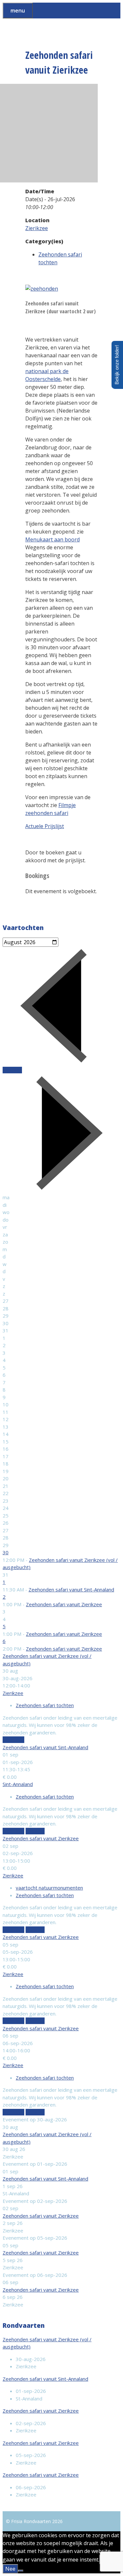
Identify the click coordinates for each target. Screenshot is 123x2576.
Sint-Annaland (18, 1784)
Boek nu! (35, 1831)
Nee (10, 2569)
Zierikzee (37, 228)
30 (6, 1552)
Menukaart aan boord (52, 539)
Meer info (13, 1740)
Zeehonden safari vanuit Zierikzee (64, 1604)
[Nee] (21, 2571)
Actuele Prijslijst (45, 826)
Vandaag (12, 1070)
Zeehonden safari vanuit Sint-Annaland (71, 1589)
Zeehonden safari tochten (45, 1705)
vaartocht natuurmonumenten (49, 1888)
